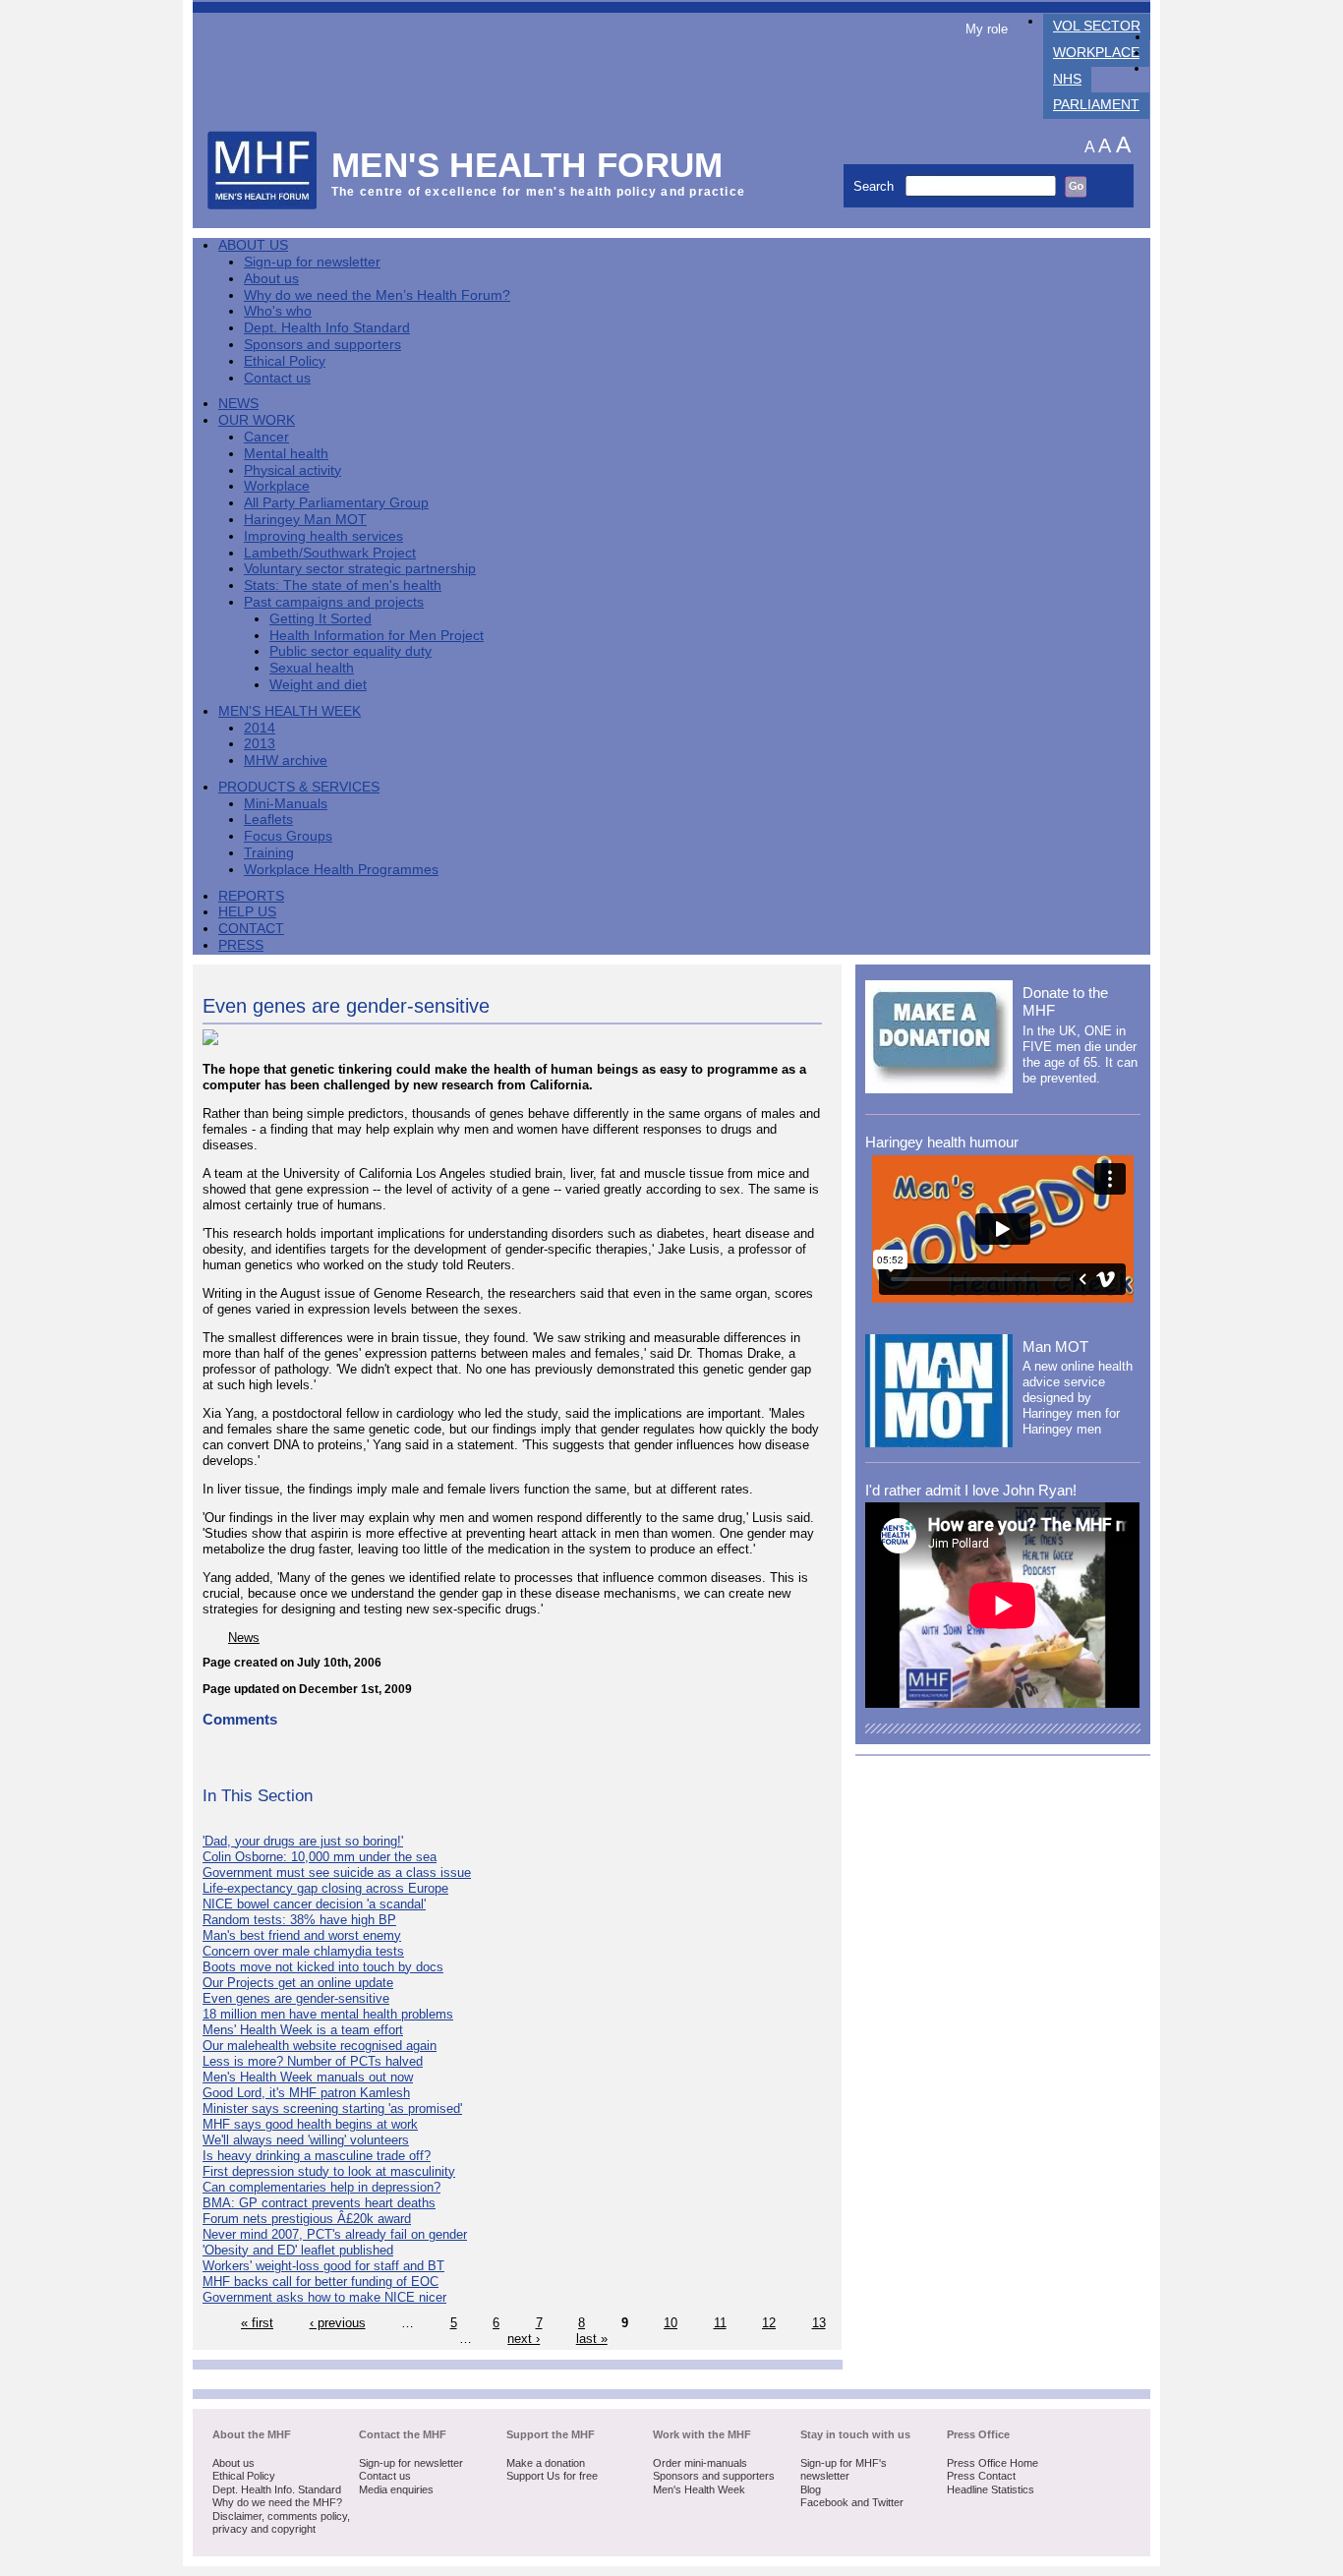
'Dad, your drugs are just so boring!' (303, 1841)
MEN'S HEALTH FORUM (527, 165)
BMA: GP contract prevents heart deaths (319, 2203)
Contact (251, 929)
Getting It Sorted (321, 619)
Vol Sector (1097, 26)
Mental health (286, 454)
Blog (811, 2489)
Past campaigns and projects (334, 602)
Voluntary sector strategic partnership (360, 569)
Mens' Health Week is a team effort (303, 2030)
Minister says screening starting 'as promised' (332, 2108)
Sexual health (312, 668)
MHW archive (286, 761)
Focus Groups (288, 836)
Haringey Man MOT (305, 520)
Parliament (1096, 105)
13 (819, 2323)
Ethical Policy (285, 361)
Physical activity (292, 470)
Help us (247, 912)
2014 (260, 728)
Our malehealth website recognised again (320, 2046)
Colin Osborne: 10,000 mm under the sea (320, 1857)
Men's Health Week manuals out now (308, 2077)
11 (720, 2323)
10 (671, 2323)
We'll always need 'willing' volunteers (306, 2140)
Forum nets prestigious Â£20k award (307, 2219)
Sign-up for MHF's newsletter (844, 2470)
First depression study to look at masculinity (329, 2171)
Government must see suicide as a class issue (337, 1873)
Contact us (277, 378)
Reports (251, 896)
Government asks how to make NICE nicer (324, 2297)
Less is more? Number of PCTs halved (313, 2061)
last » (592, 2339)
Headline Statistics (991, 2489)
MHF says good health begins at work (310, 2124)
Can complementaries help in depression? (321, 2187)
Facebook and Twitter (852, 2502)
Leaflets (268, 820)
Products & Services (299, 787)
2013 (260, 744)
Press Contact (981, 2476)
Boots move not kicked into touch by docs (323, 1967)
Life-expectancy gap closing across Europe (325, 1888)
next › (524, 2339)
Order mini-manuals (700, 2463)
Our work (257, 420)
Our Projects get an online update (298, 1983)
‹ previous (338, 2323)
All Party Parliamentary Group (336, 503)
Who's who (278, 311)
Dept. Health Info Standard (327, 328)
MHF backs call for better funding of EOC (321, 2282)
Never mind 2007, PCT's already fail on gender (335, 2234)
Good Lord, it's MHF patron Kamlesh (306, 2093)
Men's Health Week (290, 711)
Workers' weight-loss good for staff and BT (323, 2266)
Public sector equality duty (350, 651)
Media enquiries (396, 2489)
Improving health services (323, 536)
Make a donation (546, 2463)
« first (257, 2323)
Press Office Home (993, 2463)
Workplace (1096, 53)
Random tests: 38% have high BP (299, 1920)
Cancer (266, 437)
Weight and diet (318, 685)
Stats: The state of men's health (343, 585)
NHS (1067, 79)
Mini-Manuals (286, 804)
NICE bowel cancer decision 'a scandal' (314, 1904)
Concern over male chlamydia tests (303, 1951)
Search (876, 186)
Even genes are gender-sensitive (296, 1998)
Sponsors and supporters (322, 345)
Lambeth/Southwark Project (330, 553)
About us (271, 279)
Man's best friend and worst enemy (302, 1935)
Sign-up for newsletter (312, 262)
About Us (253, 245)
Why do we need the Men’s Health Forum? (377, 295)
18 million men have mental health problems (328, 2014)
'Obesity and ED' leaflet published (298, 2250)
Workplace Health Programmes (341, 870)
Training (269, 853)
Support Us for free (552, 2476)
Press (241, 945)
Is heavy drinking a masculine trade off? (317, 2156)
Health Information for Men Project (377, 636)
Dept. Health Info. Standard (277, 2489)
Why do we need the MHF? (277, 2502)
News (238, 404)
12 (769, 2323)
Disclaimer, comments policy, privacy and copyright (281, 2523)
